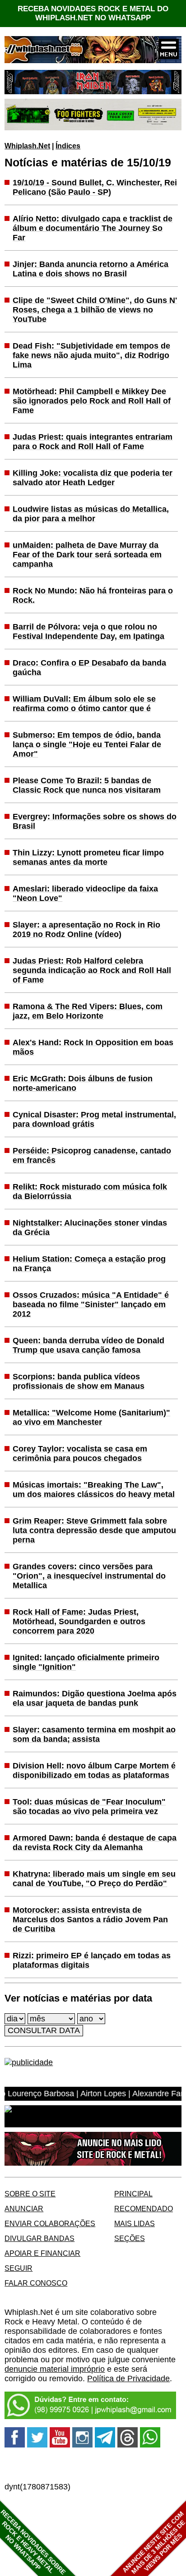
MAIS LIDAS (135, 2223)
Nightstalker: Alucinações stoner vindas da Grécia (90, 1228)
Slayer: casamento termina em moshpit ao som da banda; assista (94, 1734)
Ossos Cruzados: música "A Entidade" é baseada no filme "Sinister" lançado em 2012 (91, 1304)
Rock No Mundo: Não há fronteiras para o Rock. (93, 595)
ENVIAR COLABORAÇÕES (50, 2223)
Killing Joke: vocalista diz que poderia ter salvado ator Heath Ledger (93, 478)
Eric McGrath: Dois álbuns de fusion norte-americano (83, 1083)
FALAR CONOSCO (36, 2283)
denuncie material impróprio (55, 2369)
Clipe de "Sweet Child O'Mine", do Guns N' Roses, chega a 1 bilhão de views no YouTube (95, 310)
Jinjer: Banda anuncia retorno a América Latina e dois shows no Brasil (91, 269)
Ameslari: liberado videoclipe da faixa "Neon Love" (85, 893)
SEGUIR (19, 2268)
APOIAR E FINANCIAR (42, 2253)
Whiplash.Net (27, 146)
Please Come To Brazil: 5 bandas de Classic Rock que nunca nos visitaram (87, 785)
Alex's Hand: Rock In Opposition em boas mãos (93, 1047)
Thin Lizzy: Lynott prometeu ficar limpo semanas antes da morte (88, 857)
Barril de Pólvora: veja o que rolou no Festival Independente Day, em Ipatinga (88, 631)
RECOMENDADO (144, 2209)
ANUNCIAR (24, 2209)
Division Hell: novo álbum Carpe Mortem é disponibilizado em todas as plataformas (94, 1770)
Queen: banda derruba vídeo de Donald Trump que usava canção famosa (88, 1345)
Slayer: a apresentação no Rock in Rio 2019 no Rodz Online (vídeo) (86, 930)
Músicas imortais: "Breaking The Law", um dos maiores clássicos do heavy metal (94, 1490)
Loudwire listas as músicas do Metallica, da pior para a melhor (91, 514)
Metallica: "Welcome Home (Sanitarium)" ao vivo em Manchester (91, 1417)
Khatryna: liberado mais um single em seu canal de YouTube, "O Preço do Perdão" (94, 1879)
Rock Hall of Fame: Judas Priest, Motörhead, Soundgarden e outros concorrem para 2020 (79, 1621)
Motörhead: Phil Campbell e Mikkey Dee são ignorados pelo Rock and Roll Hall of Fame (92, 401)
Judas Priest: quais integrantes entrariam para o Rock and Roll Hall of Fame (93, 442)
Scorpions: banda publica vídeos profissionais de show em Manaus (79, 1381)
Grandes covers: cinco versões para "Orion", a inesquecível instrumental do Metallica (89, 1576)
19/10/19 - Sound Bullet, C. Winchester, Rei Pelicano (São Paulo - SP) (95, 187)
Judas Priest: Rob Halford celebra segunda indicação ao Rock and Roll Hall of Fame (92, 970)
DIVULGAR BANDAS (40, 2238)
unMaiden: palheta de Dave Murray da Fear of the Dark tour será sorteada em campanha (87, 555)
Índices (68, 146)
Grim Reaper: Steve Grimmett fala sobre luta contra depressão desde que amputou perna (94, 1530)
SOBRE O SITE (30, 2194)
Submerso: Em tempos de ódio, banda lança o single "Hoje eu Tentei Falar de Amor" (87, 744)
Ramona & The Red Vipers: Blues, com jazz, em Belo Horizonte (88, 1011)
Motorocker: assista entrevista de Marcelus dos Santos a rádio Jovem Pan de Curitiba (90, 1919)
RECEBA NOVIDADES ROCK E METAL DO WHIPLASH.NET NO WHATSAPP (93, 13)
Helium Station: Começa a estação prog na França (89, 1264)
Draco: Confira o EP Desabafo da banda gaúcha (89, 668)
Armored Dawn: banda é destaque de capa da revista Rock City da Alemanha (95, 1843)
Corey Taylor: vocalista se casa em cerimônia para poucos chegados (80, 1453)
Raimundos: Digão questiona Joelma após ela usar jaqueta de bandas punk (95, 1698)
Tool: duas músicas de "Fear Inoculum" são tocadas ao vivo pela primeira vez (89, 1807)
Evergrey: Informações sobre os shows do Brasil (95, 821)
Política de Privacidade (128, 2379)
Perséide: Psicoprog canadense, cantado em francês (92, 1155)
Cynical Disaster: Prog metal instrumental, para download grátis (94, 1119)
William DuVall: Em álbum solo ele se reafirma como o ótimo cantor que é (84, 704)
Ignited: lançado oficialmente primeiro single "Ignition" (86, 1662)
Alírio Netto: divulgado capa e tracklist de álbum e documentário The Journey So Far (93, 228)
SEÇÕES (130, 2238)
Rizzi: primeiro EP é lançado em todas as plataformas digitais (92, 1960)
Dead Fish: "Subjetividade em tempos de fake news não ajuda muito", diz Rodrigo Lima (91, 355)
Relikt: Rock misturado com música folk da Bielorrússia (90, 1192)
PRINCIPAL (133, 2194)
